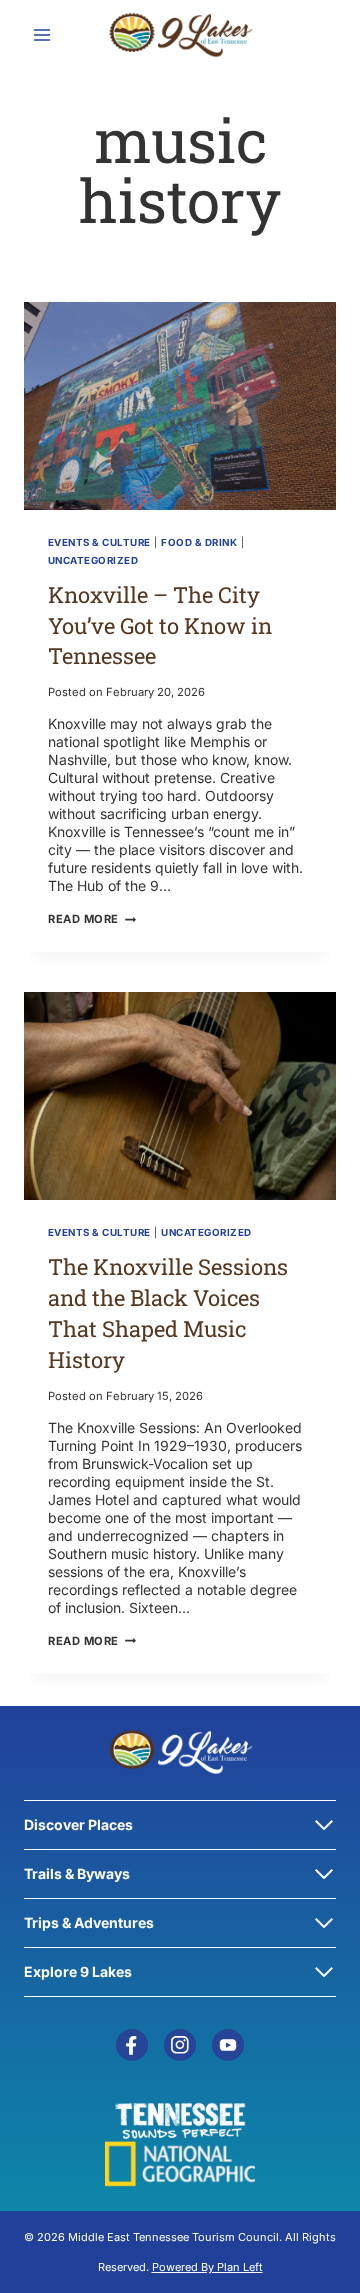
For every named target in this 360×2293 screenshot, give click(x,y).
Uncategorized (93, 560)
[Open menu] (42, 34)
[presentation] (180, 406)
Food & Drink (199, 542)
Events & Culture (99, 542)
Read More (92, 919)
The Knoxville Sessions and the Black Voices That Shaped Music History (168, 1312)
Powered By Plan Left (207, 2267)
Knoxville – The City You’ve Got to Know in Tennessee (160, 625)
